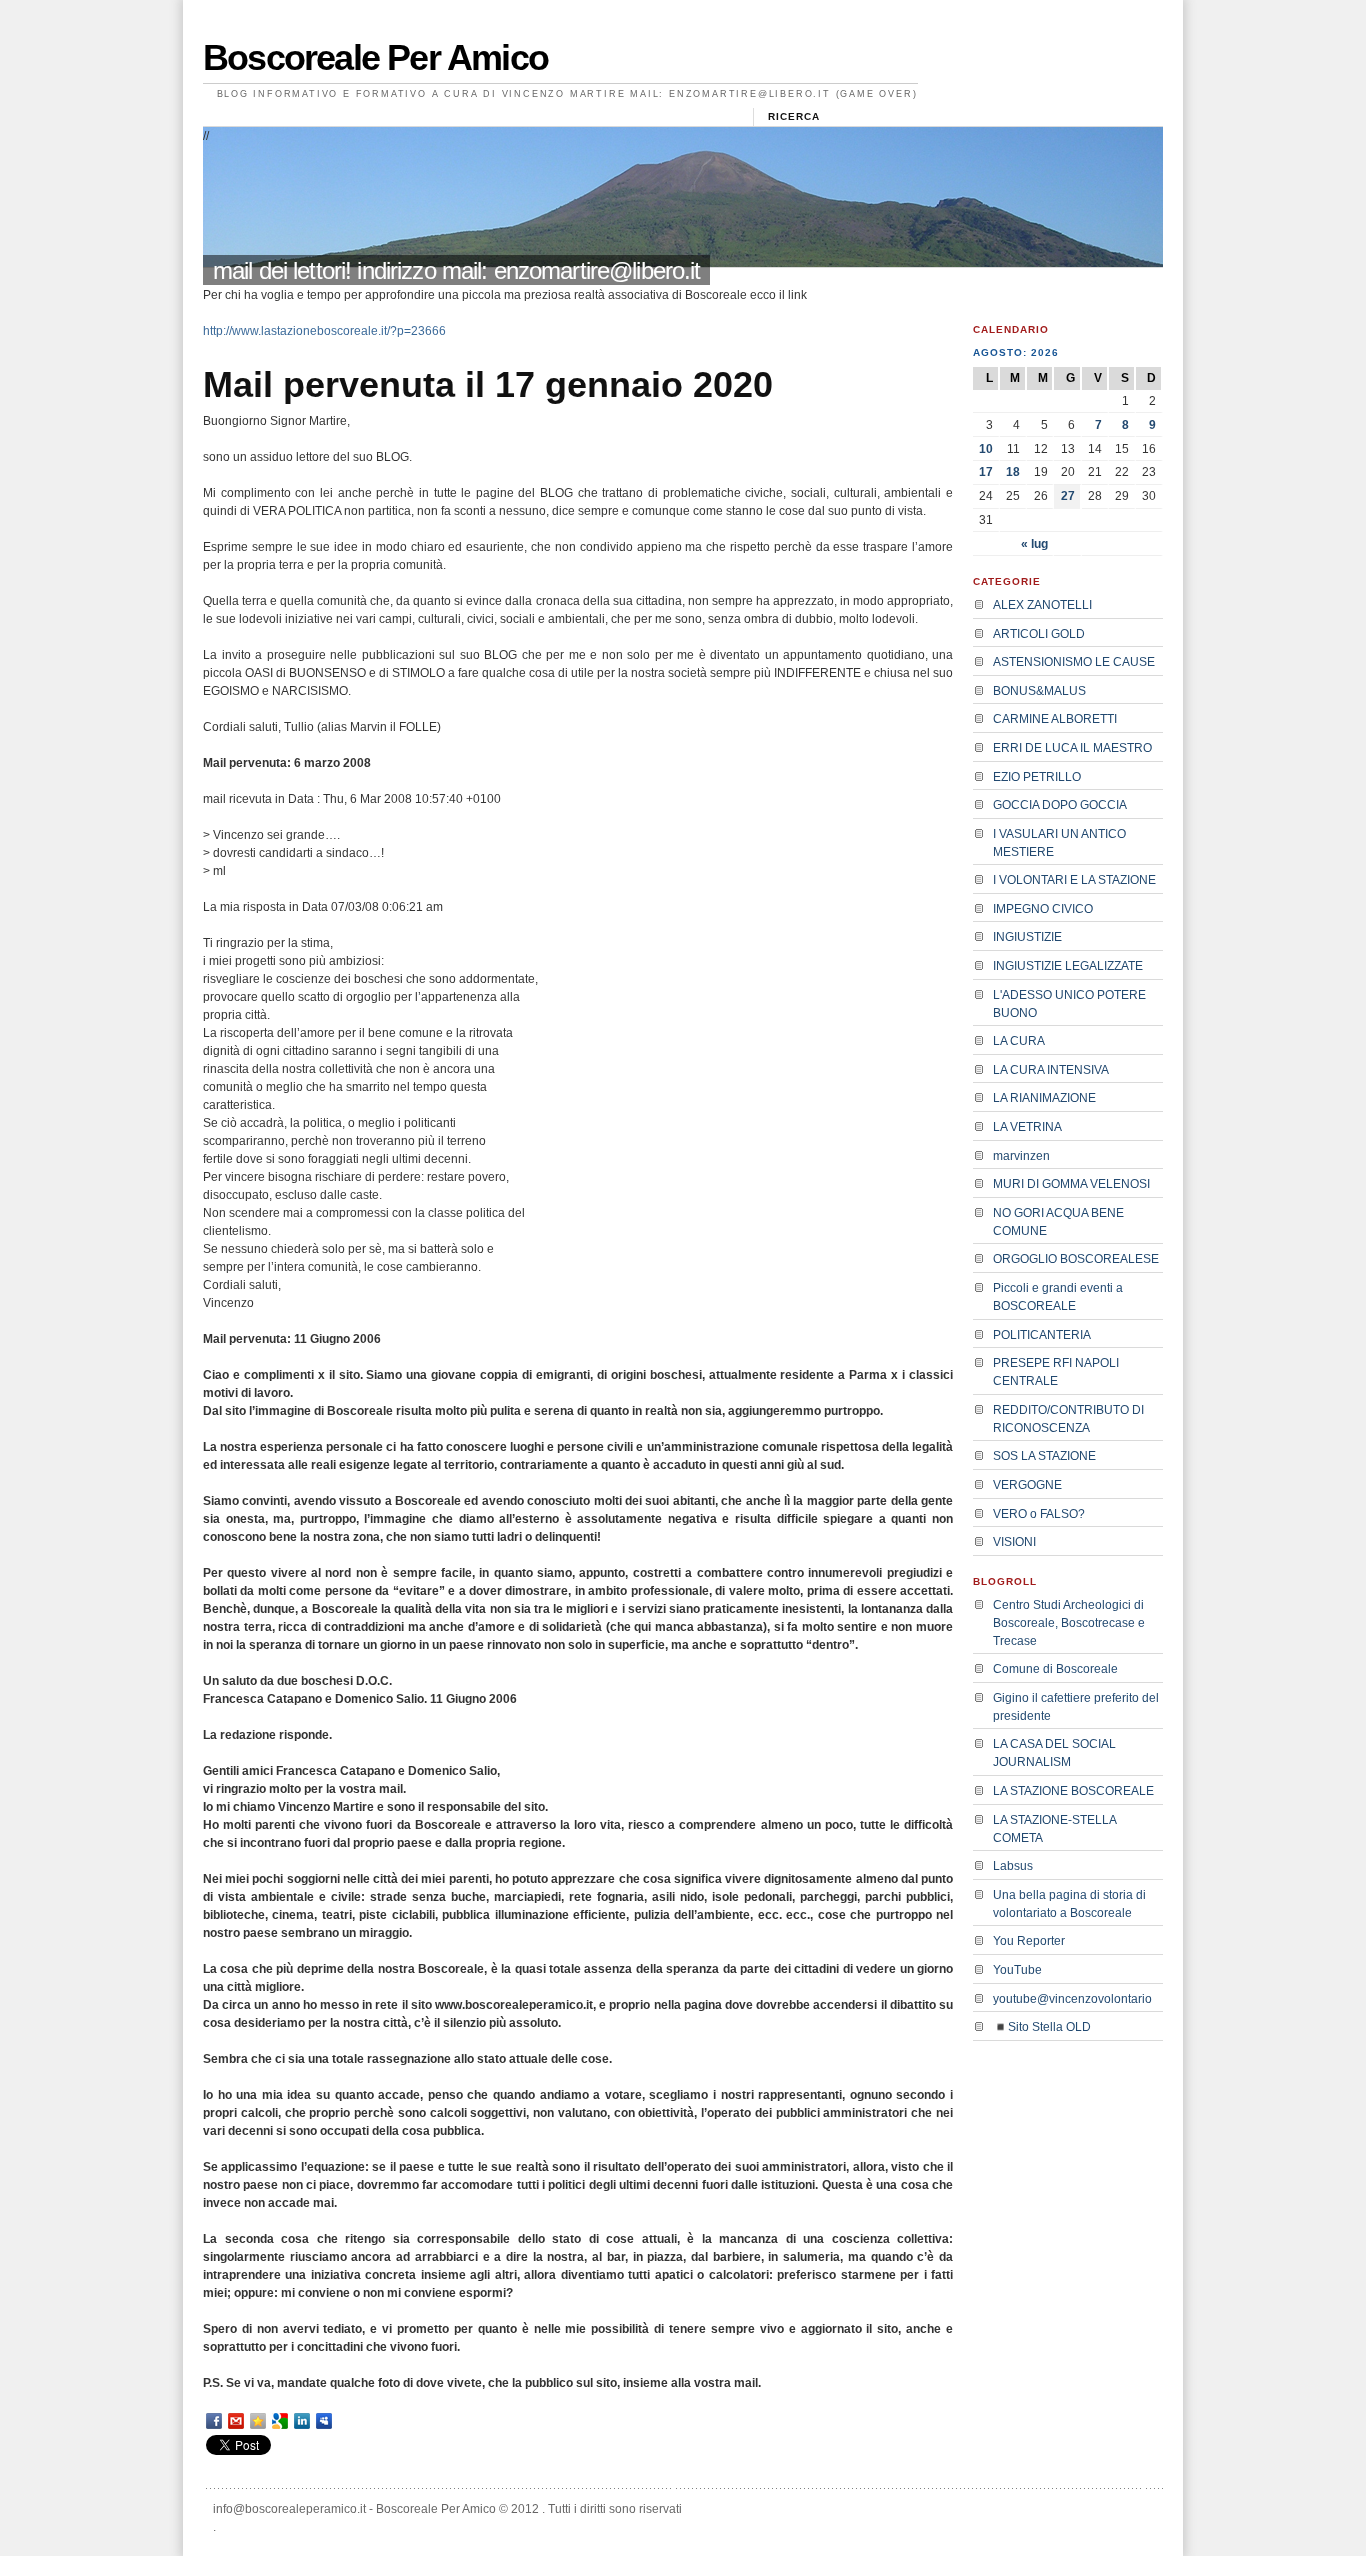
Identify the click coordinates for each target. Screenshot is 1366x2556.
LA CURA (1019, 1041)
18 (1013, 472)
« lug (1034, 544)
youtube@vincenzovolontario (1072, 1999)
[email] (236, 2421)
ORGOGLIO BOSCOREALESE (1076, 1259)
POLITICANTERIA (1042, 1335)
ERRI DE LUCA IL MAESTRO (1072, 748)
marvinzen (1021, 1156)
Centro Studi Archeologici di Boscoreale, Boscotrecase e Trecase (1069, 1623)
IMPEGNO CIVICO (1043, 909)
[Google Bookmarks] (280, 2421)
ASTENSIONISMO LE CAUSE (1074, 662)
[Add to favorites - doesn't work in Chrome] (258, 2421)
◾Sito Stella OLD (1042, 2027)
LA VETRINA (1027, 1127)
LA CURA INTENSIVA (1051, 1070)
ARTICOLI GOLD (1039, 634)
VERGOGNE (1027, 1485)
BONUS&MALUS (1039, 691)
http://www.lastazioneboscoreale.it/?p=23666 (324, 331)
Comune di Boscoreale (1055, 1669)
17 (986, 472)
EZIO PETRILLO (1037, 777)
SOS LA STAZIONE (1044, 1456)
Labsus (1013, 1866)
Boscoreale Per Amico (375, 57)
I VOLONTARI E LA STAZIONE (1074, 880)
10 (986, 449)
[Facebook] (214, 2421)
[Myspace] (324, 2421)
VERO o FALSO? (1039, 1514)
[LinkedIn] (302, 2421)
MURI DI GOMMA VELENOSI (1071, 1184)
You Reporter (1029, 1941)
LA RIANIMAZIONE (1044, 1098)
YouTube (1017, 1970)
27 (1068, 496)
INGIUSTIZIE (1027, 937)
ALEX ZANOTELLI (1042, 605)
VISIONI (1014, 1542)
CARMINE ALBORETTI (1055, 719)
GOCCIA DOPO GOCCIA (1060, 805)
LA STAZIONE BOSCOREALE (1073, 1791)
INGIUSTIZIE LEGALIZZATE (1068, 966)
